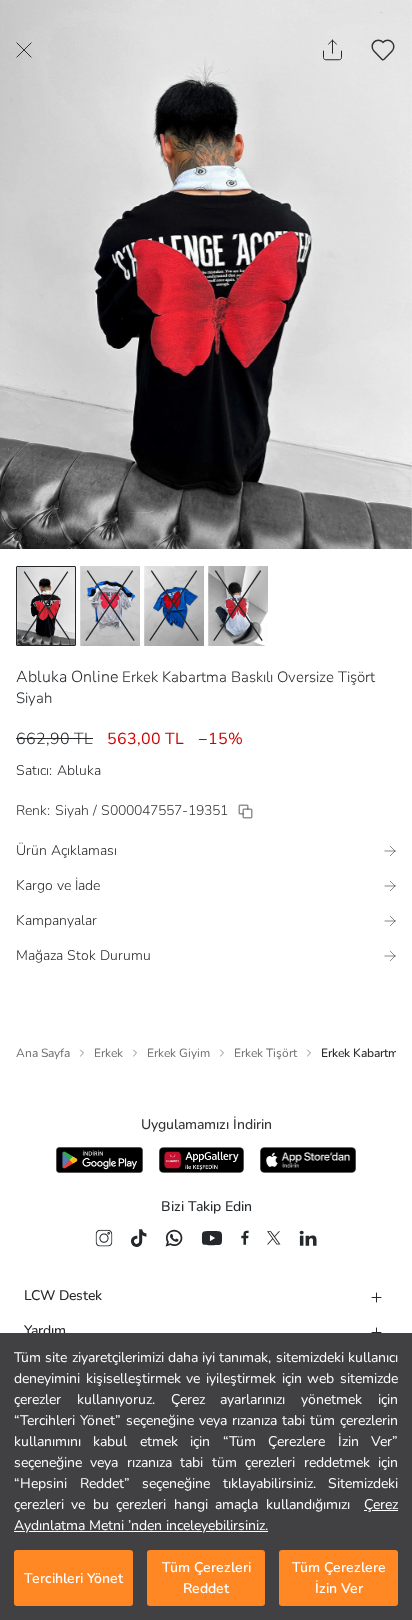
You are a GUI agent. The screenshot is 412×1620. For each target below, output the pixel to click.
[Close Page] (24, 50)
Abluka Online (67, 677)
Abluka (79, 770)
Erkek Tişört (265, 1053)
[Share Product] (332, 50)
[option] (46, 606)
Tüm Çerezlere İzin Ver (339, 1578)
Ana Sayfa (43, 1053)
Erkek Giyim (178, 1053)
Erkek (108, 1053)
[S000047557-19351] (245, 811)
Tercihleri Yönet (73, 1578)
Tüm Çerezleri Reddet (206, 1578)
